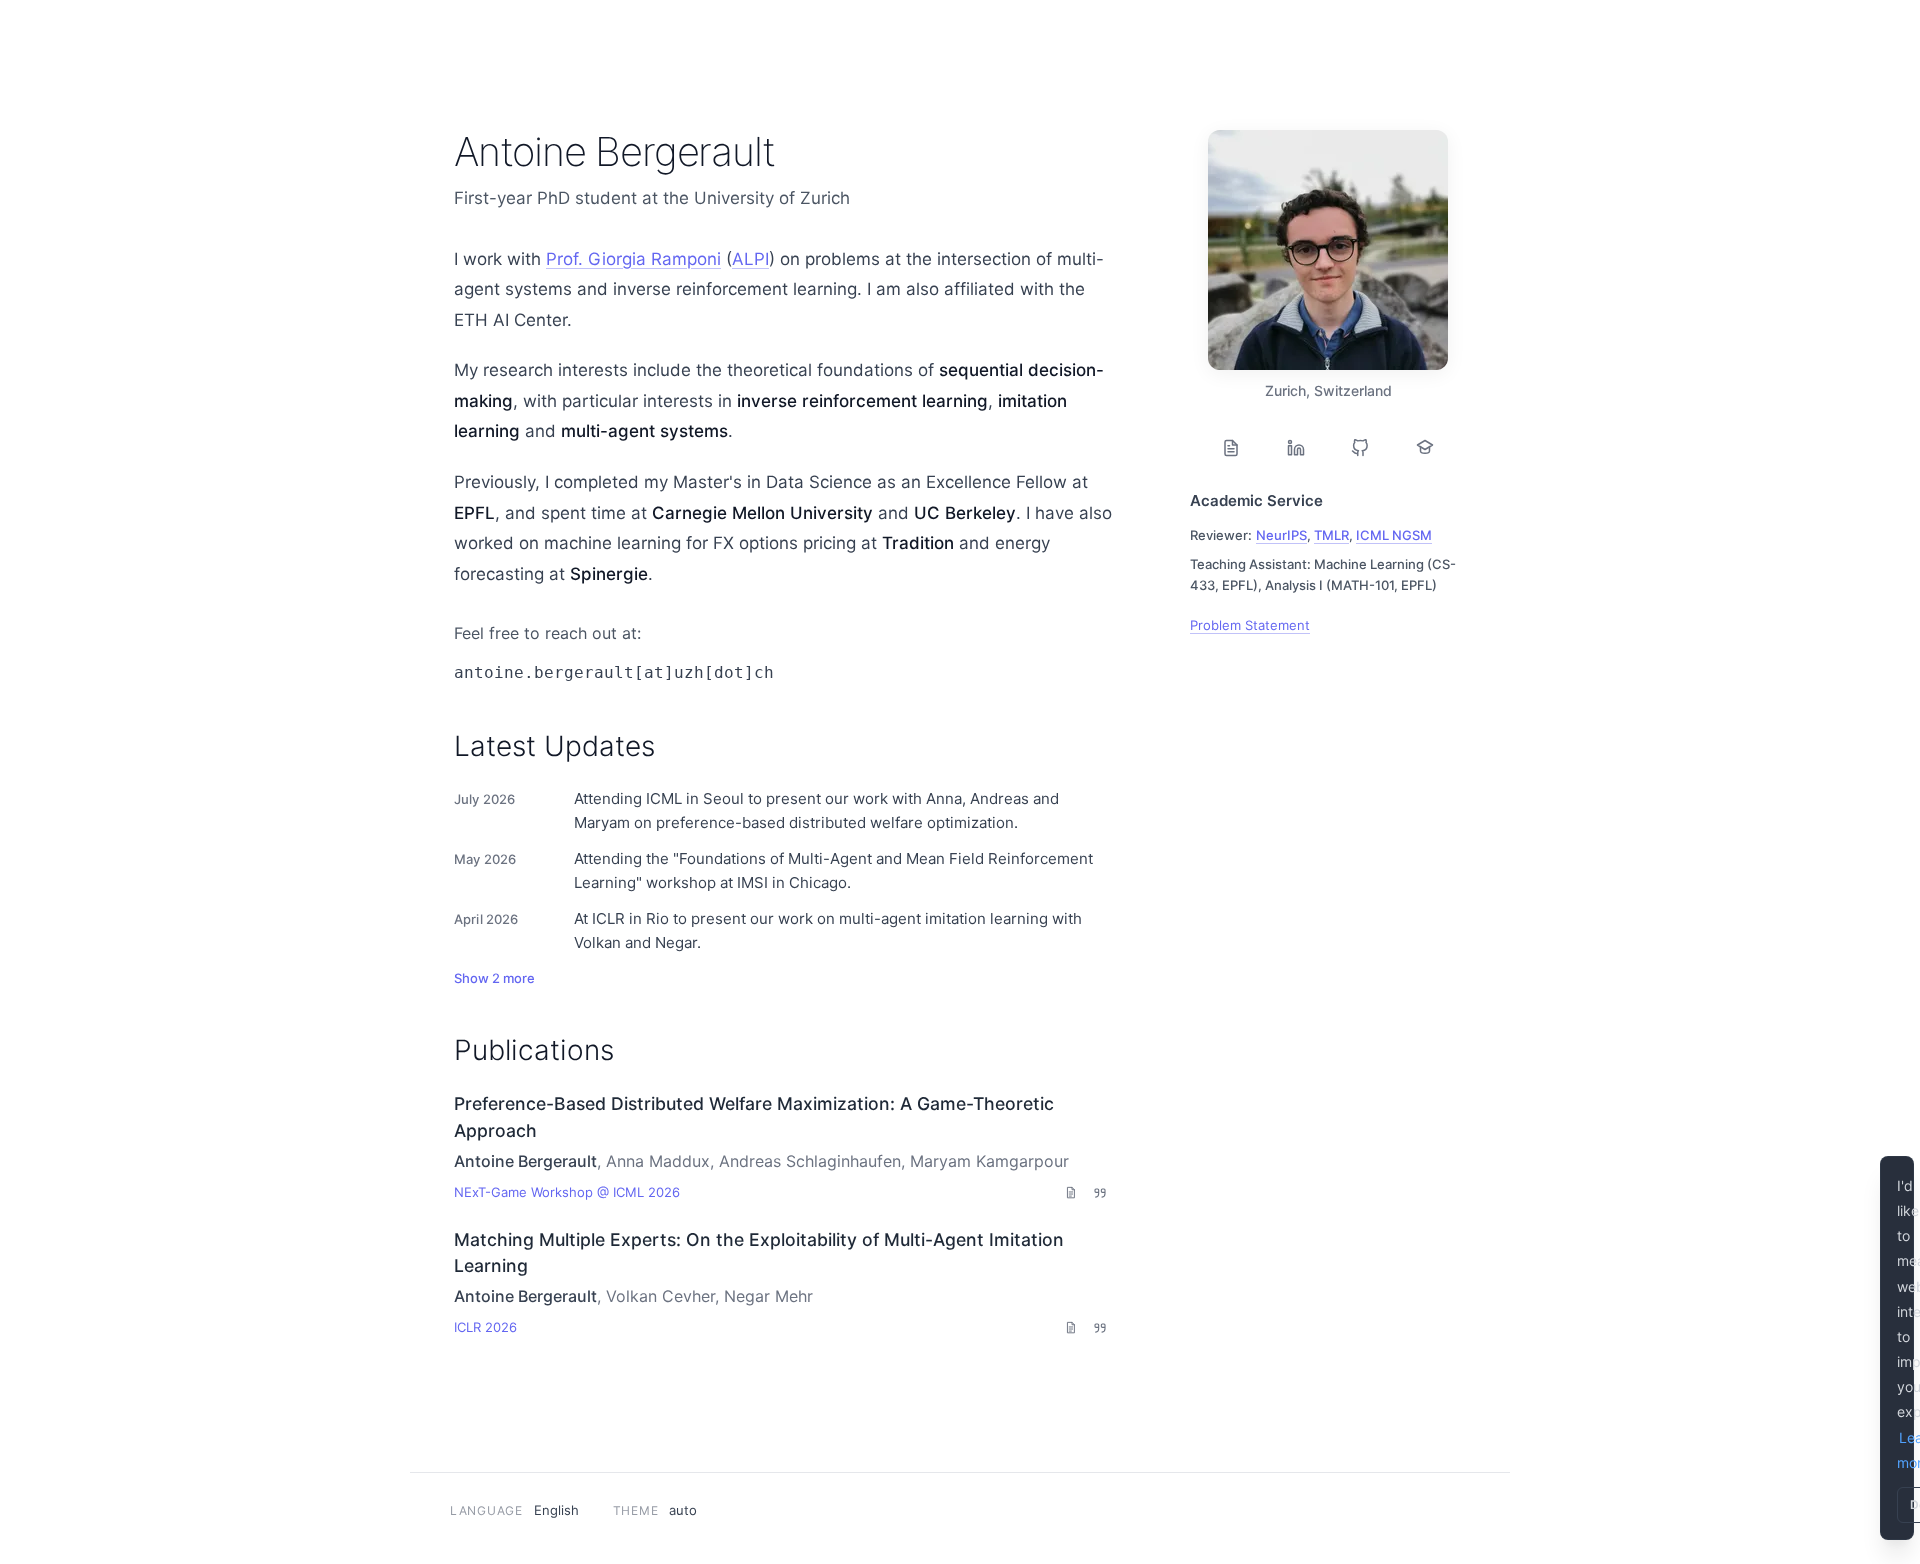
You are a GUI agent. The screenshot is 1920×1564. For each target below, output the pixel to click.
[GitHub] (1360, 448)
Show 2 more (494, 978)
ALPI (750, 259)
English (556, 1510)
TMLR (1331, 535)
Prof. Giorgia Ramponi (633, 259)
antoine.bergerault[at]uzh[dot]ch (614, 672)
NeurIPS (1281, 535)
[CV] (1231, 448)
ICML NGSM (1394, 535)
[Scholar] (1425, 448)
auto (683, 1510)
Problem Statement (1250, 625)
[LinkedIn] (1296, 448)
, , (1344, 535)
